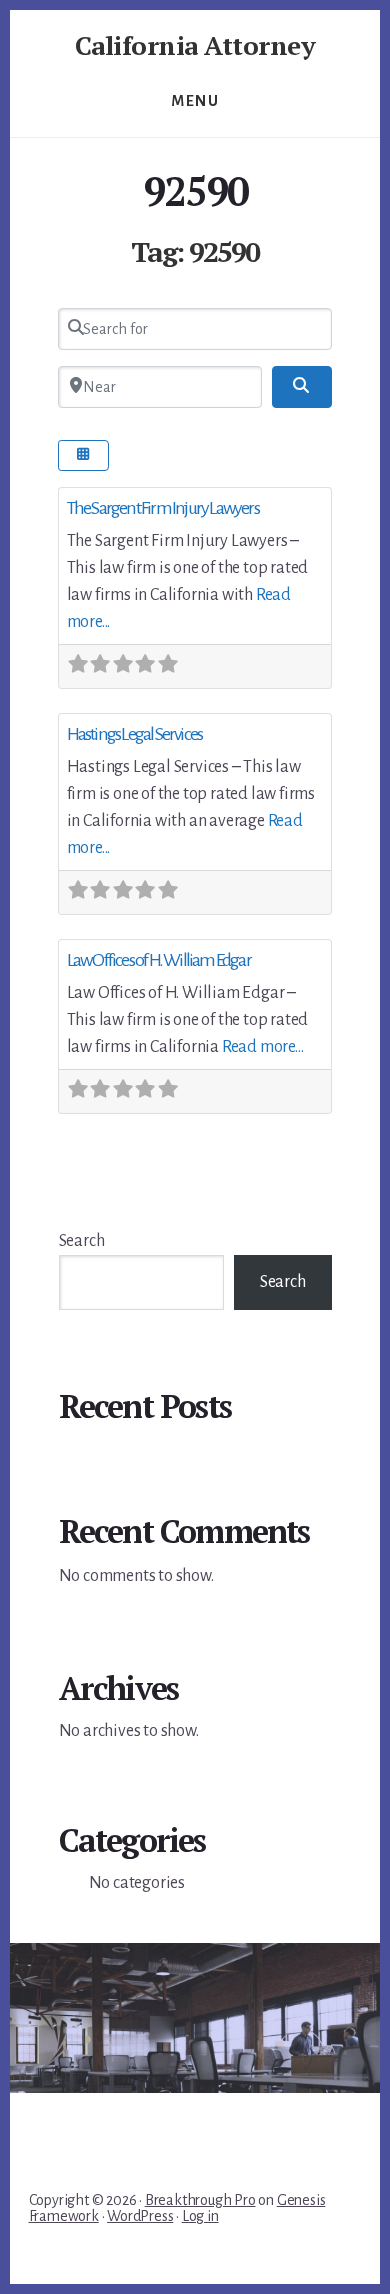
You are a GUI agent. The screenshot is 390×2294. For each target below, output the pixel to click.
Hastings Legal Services (135, 734)
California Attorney (195, 45)
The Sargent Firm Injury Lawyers (163, 508)
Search (82, 1241)
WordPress (140, 2216)
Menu (195, 101)
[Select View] (84, 455)
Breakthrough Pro (200, 2200)
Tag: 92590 (195, 251)
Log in (200, 2216)
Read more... (263, 1047)
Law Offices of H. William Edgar (159, 960)
